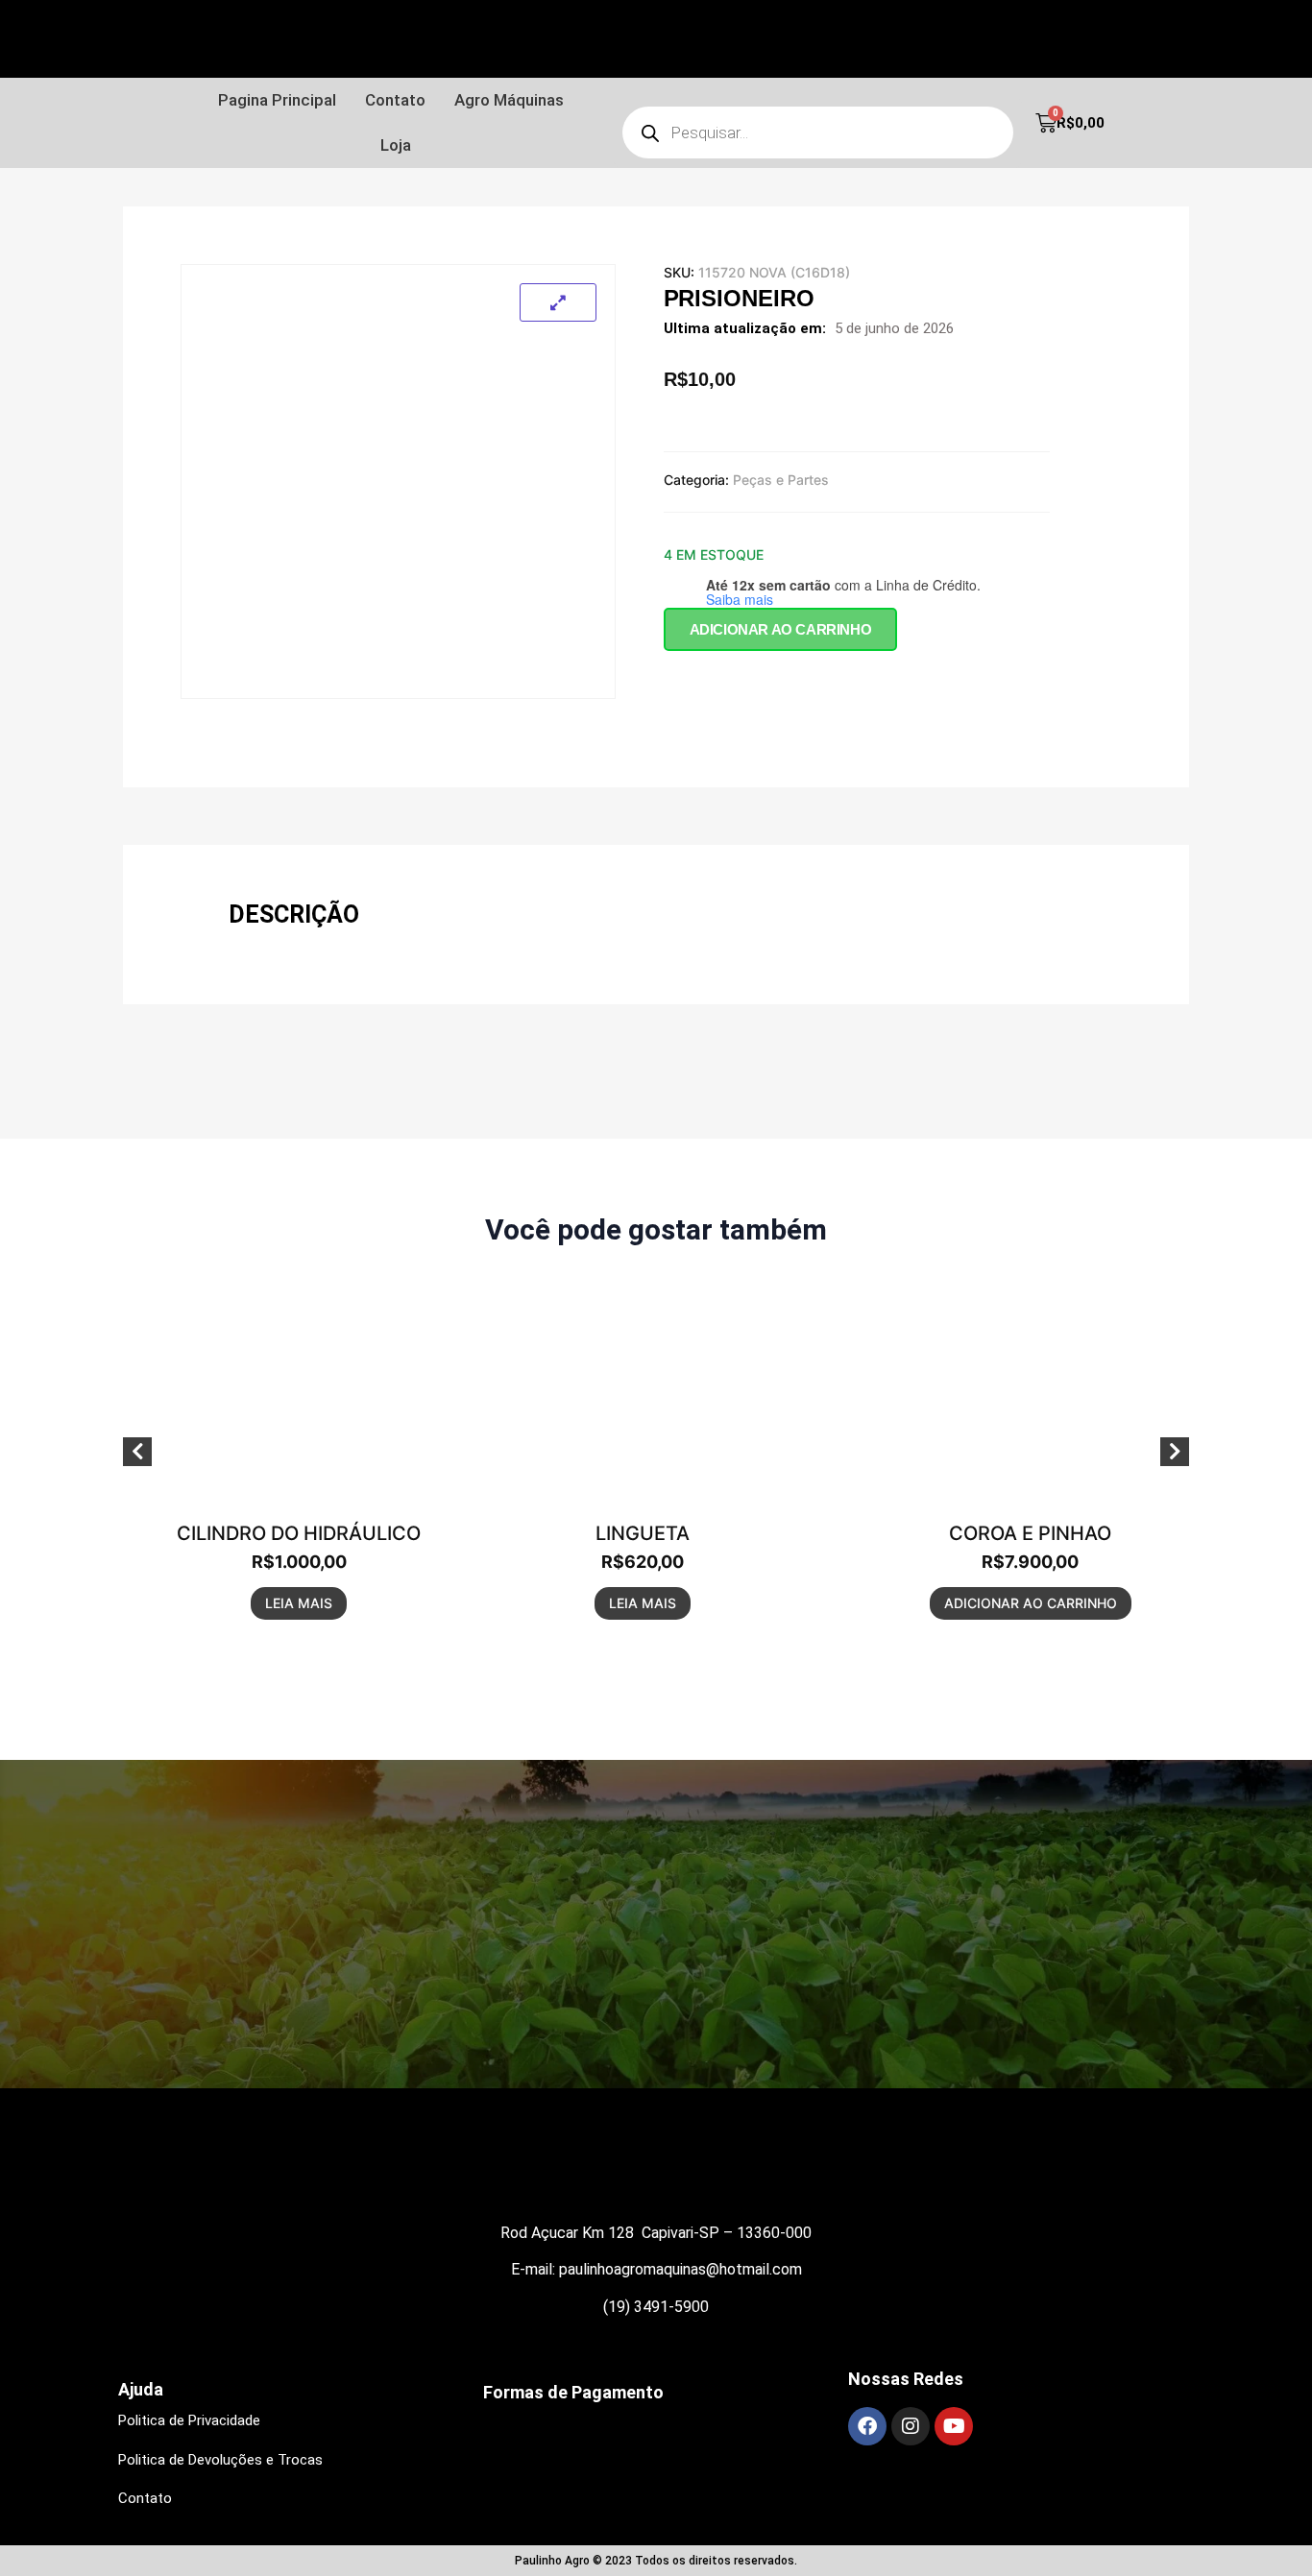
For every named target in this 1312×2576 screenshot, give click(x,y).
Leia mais (299, 1603)
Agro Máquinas (509, 100)
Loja (396, 145)
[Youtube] (954, 2426)
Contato (395, 100)
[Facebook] (867, 2426)
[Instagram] (911, 2426)
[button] (514, 100)
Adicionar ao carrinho (781, 629)
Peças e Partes (781, 480)
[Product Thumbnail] (558, 302)
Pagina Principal (277, 100)
